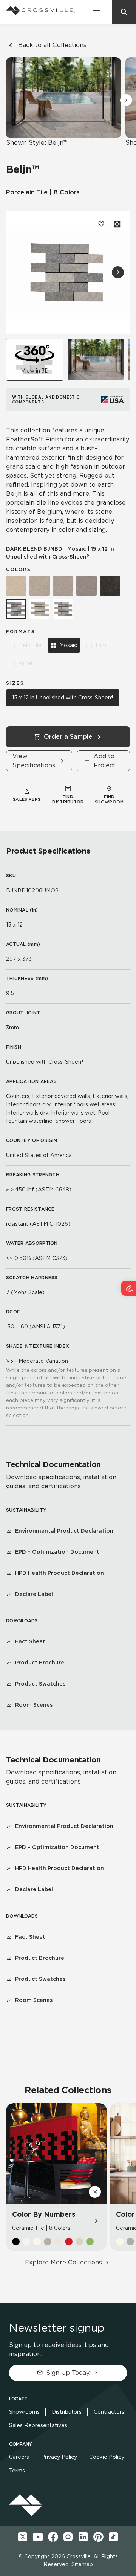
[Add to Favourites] (101, 224)
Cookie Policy (107, 2457)
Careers (19, 2457)
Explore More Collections (63, 2262)
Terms (17, 2471)
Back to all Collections (52, 45)
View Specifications (34, 761)
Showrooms (24, 2412)
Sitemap (82, 2564)
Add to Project (105, 761)
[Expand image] (116, 224)
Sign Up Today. (68, 2373)
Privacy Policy (59, 2457)
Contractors (109, 2412)
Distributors (67, 2412)
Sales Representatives (38, 2425)
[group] (96, 359)
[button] (126, 100)
